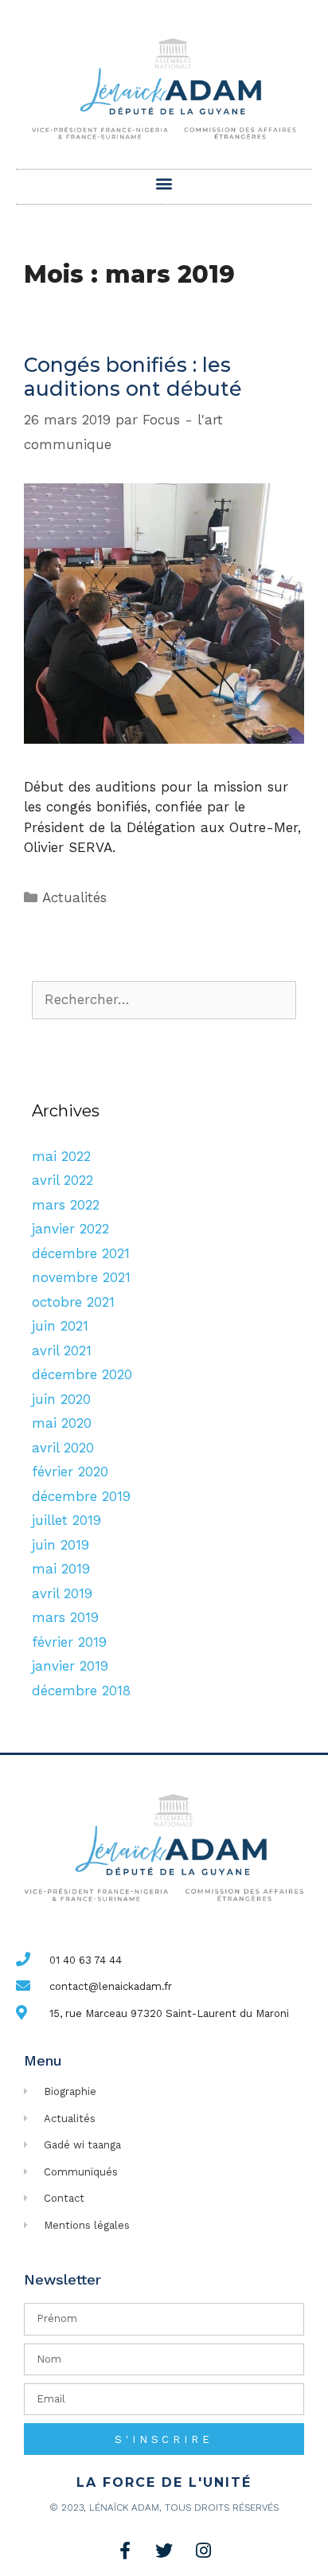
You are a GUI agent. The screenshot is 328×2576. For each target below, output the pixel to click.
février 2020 (70, 1472)
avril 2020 (63, 1448)
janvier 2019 (70, 1666)
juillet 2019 (66, 1520)
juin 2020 (61, 1399)
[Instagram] (203, 2551)
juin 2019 (61, 1545)
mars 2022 (66, 1205)
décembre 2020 (82, 1374)
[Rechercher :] (164, 999)
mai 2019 (61, 1569)
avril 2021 (62, 1351)
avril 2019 (62, 1593)
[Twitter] (164, 2551)
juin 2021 (60, 1326)
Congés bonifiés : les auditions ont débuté (133, 377)
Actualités (74, 897)
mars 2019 (65, 1617)
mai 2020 (62, 1423)
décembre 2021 (81, 1253)
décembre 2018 (81, 1691)
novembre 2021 (81, 1277)
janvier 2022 (70, 1229)
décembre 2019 (81, 1496)
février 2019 (69, 1642)
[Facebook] (125, 2551)
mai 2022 (61, 1156)
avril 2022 (62, 1180)
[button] (164, 183)
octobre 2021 (73, 1302)
